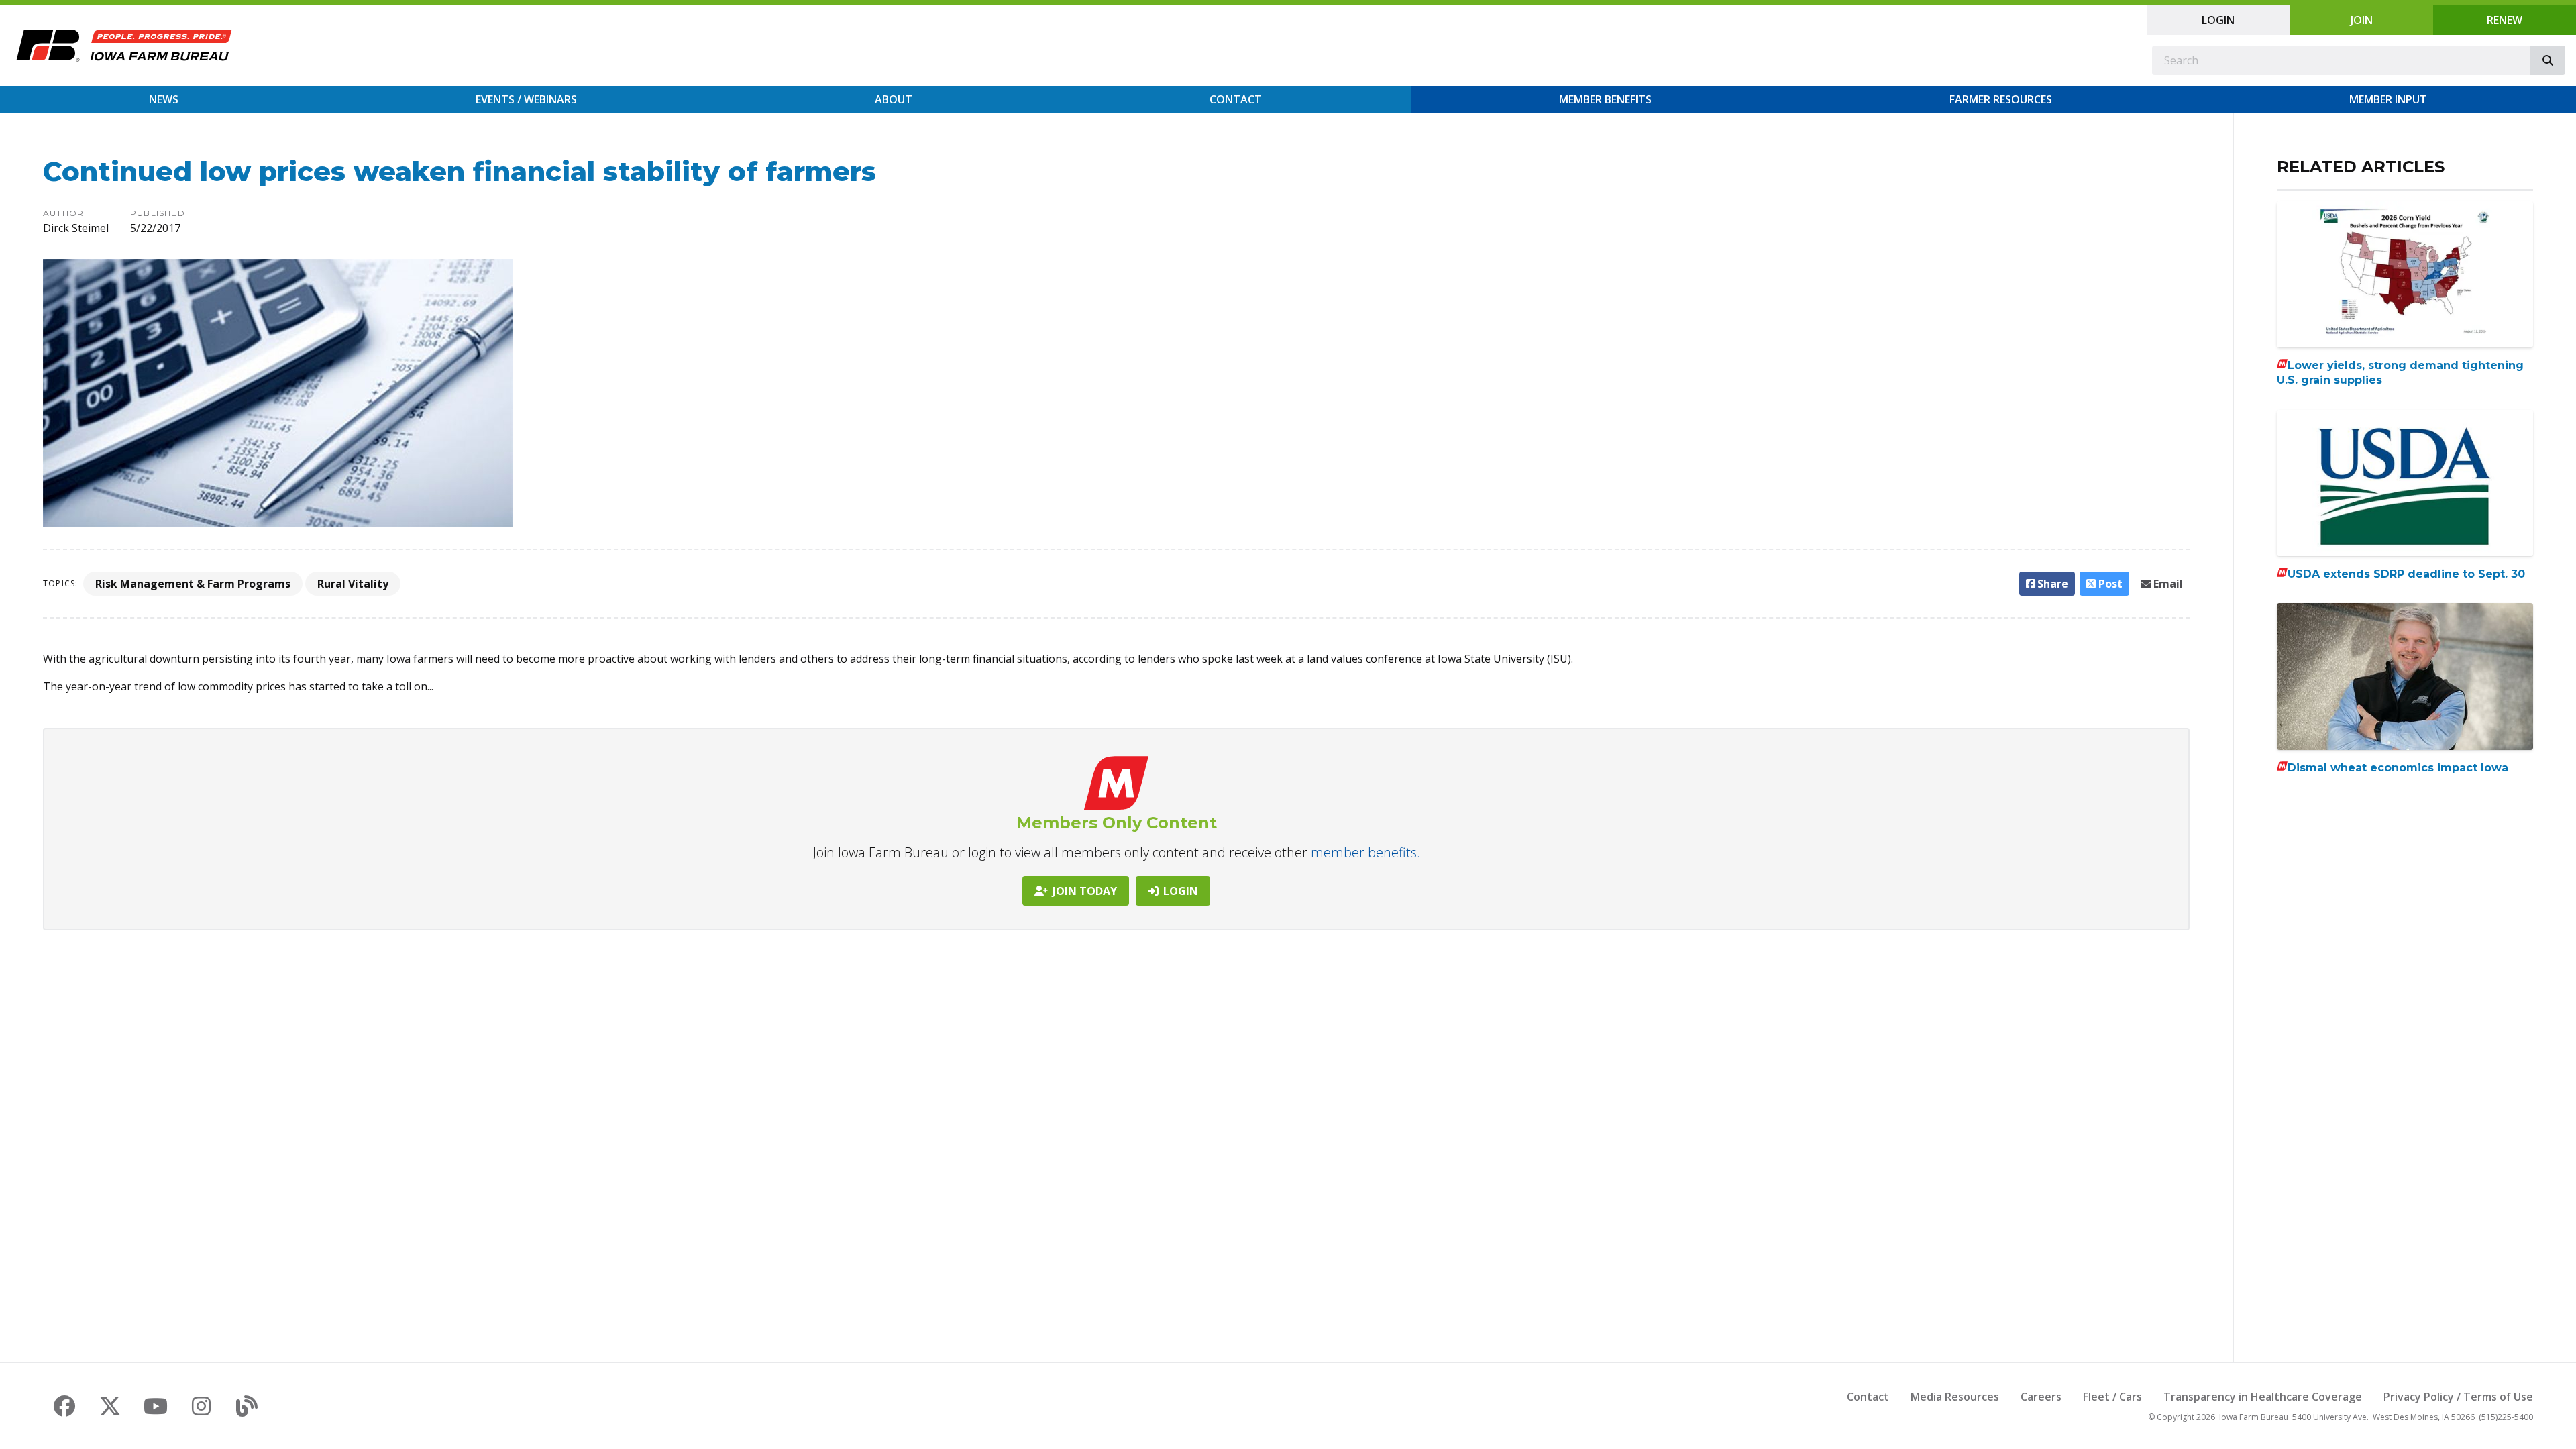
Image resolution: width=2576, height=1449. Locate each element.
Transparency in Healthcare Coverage (2263, 1397)
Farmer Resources (2001, 99)
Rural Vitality (353, 584)
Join (2362, 20)
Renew (2505, 20)
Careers (2041, 1397)
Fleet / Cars (2112, 1397)
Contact (1236, 99)
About (894, 99)
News (164, 99)
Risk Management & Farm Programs (193, 584)
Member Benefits (1605, 99)
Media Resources (1955, 1397)
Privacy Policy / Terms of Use (2458, 1397)
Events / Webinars (526, 99)
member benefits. (1365, 852)
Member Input (2388, 99)
